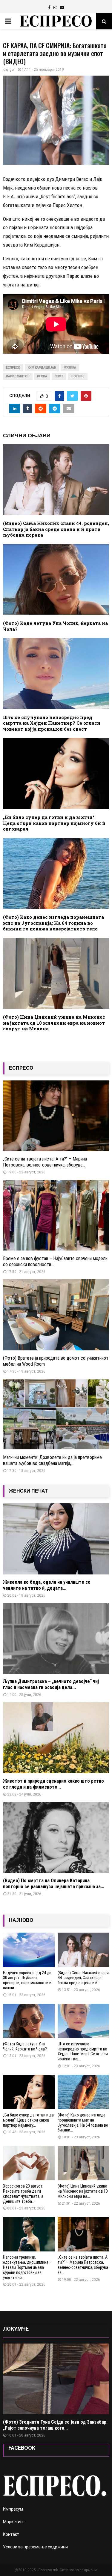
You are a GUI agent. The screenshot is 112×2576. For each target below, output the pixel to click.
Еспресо (13, 368)
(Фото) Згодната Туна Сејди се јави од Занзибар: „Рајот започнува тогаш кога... (55, 2425)
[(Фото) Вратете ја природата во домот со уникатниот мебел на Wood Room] (56, 1315)
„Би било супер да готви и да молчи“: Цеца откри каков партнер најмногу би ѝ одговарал (54, 823)
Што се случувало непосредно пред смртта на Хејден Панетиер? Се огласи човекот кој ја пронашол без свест (52, 723)
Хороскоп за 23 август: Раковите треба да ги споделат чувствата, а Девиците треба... (23, 2194)
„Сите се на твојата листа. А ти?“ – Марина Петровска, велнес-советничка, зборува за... (83, 2265)
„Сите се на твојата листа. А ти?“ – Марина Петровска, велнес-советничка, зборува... (45, 1162)
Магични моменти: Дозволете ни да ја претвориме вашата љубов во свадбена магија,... (52, 1460)
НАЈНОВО (21, 1920)
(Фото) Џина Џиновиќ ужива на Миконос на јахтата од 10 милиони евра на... (83, 2191)
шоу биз (78, 376)
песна (42, 376)
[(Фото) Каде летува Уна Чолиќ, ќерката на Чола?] (29, 2021)
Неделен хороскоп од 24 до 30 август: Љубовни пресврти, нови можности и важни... (27, 1980)
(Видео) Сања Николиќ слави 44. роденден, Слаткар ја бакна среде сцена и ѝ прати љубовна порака (56, 529)
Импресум (13, 2509)
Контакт (11, 2534)
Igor (12, 70)
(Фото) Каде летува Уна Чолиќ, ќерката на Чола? (55, 626)
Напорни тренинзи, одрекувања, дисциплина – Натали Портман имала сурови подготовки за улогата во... (27, 2267)
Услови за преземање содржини (35, 2547)
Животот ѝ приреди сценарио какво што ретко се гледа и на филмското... (53, 1784)
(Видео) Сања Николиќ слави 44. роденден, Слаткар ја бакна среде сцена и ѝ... (83, 1978)
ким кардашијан (42, 368)
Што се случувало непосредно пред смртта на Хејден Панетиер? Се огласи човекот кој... (83, 2051)
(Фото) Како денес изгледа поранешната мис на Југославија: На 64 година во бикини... (83, 2122)
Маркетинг (14, 2522)
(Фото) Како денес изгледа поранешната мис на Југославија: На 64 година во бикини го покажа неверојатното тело (53, 923)
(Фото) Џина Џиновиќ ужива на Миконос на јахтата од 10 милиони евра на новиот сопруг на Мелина (54, 1023)
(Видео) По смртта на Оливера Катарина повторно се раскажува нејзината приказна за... (54, 1884)
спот (59, 376)
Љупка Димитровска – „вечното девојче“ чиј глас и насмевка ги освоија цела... (51, 1684)
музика (70, 368)
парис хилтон (18, 376)
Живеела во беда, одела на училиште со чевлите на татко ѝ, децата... (47, 1585)
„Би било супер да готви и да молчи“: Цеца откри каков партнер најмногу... (28, 2120)
